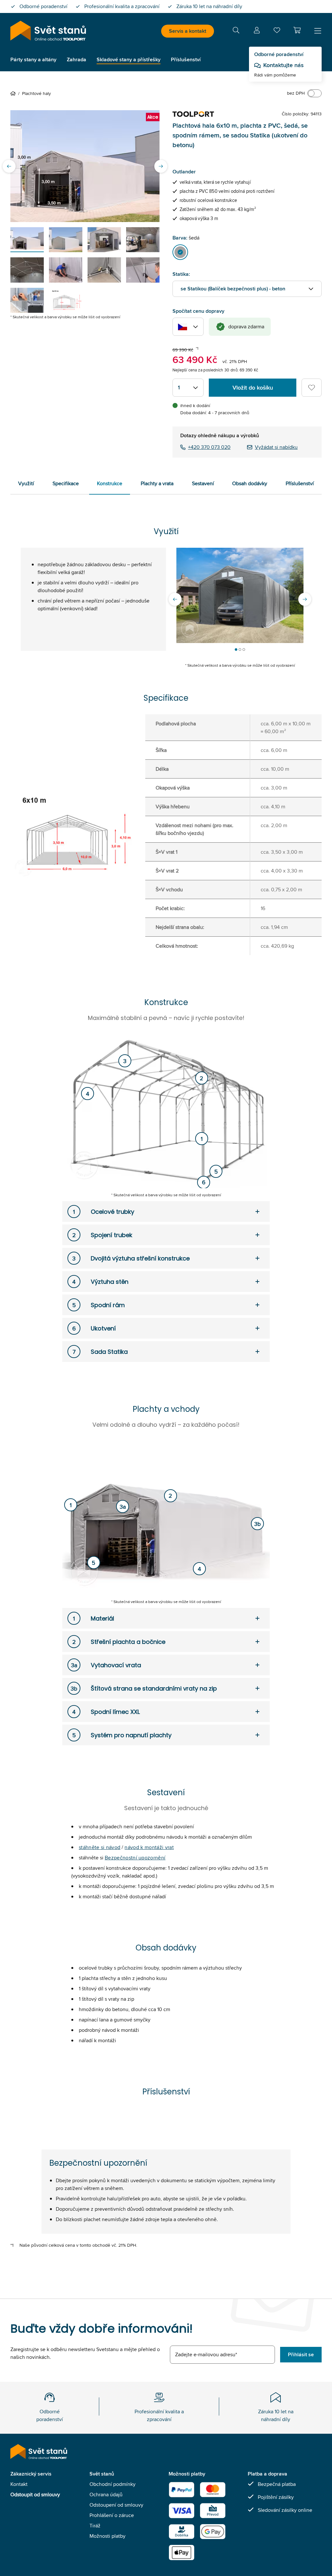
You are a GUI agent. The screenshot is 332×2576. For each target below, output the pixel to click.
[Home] (14, 93)
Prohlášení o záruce (112, 2515)
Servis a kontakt (188, 31)
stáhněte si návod (100, 1847)
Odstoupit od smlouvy (35, 2494)
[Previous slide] (9, 166)
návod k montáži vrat (149, 1847)
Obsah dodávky (250, 483)
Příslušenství (300, 483)
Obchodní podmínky (113, 2484)
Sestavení (203, 483)
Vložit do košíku (253, 388)
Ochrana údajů (106, 2494)
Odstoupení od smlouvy (116, 2505)
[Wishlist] (277, 32)
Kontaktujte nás (283, 65)
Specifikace (66, 483)
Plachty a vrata (157, 483)
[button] (297, 30)
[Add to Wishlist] (312, 388)
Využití (26, 483)
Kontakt (19, 2484)
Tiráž (95, 2526)
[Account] (257, 31)
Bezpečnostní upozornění (135, 1858)
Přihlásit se (301, 2354)
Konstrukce (110, 483)
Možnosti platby (107, 2536)
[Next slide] (161, 166)
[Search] (236, 31)
